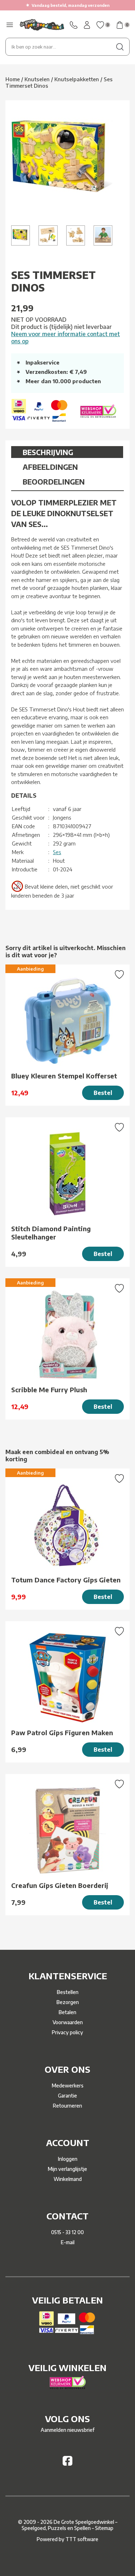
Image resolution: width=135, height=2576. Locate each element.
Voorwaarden (68, 2022)
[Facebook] (67, 2464)
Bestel (103, 1093)
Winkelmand (68, 2179)
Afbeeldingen (50, 467)
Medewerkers (68, 2085)
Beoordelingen (54, 482)
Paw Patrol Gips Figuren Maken (62, 1732)
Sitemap (104, 2528)
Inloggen (68, 2159)
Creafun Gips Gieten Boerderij (60, 1885)
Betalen (67, 2012)
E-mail (68, 2242)
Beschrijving (48, 452)
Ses (57, 852)
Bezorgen (68, 2002)
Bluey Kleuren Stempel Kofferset (64, 1076)
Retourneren (67, 2106)
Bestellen (68, 1992)
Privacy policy (67, 2032)
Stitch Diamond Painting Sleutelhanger (51, 1233)
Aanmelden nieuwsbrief (67, 2430)
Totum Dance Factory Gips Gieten (66, 1580)
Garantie (67, 2096)
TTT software (82, 2539)
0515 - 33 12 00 (67, 2232)
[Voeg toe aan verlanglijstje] (119, 975)
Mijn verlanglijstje (67, 2169)
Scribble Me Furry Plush (49, 1390)
